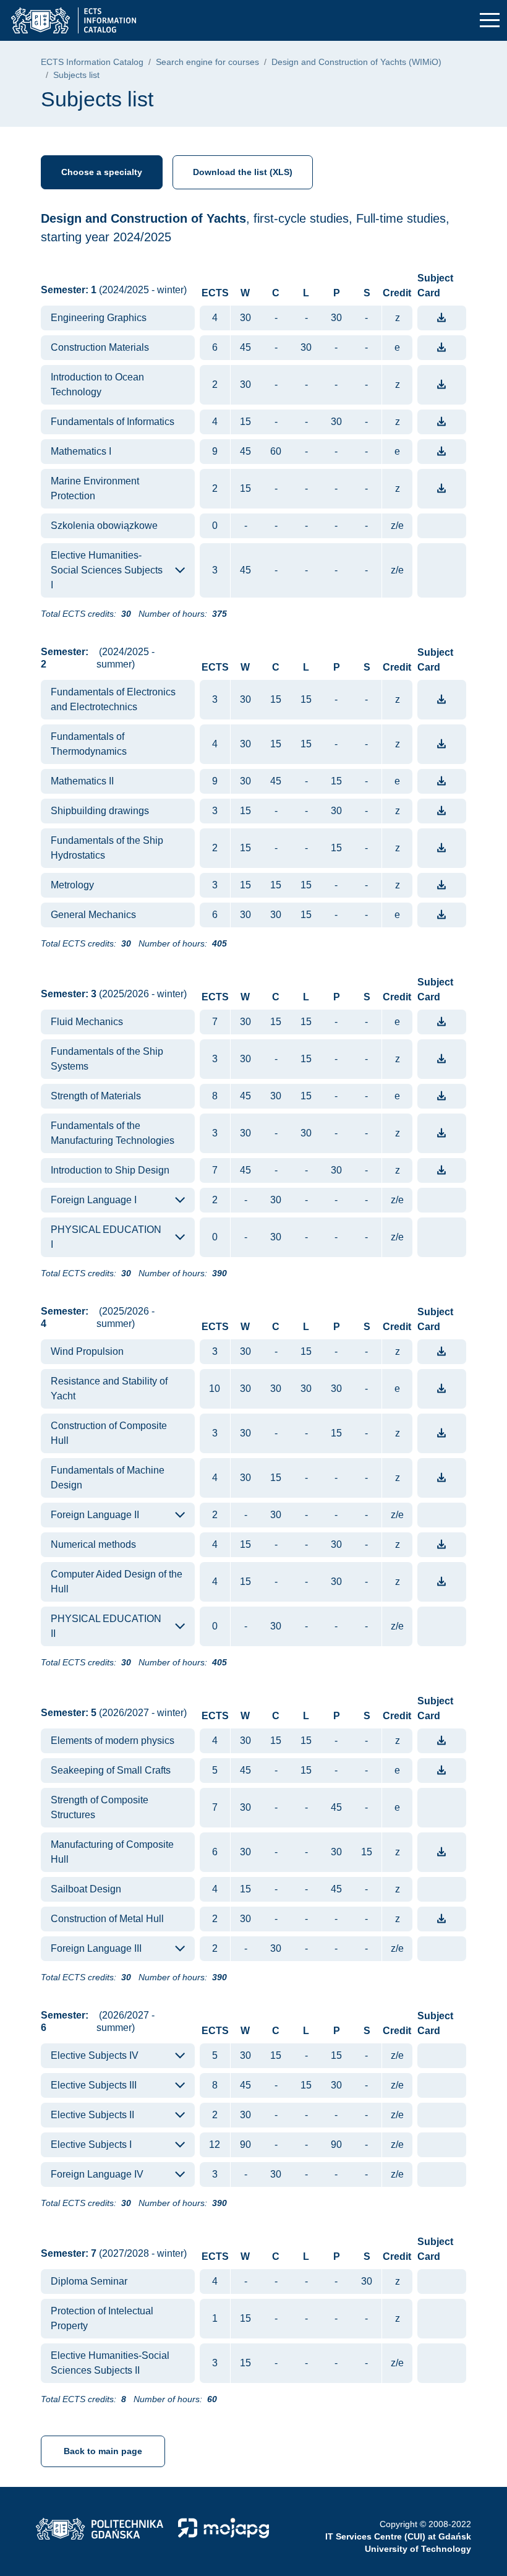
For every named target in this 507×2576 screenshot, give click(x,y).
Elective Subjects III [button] (94, 2085)
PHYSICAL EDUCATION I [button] (106, 1237)
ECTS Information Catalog (92, 62)
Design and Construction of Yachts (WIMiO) (356, 62)
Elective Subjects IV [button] (95, 2055)
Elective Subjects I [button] (91, 2145)
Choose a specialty (102, 172)
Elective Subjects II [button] (92, 2115)
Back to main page (103, 2451)
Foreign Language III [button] (96, 1948)
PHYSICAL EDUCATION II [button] (106, 1626)
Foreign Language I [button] (94, 1200)
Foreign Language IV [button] (97, 2174)
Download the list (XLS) (243, 172)
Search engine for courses (207, 62)
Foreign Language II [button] (95, 1515)
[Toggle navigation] (490, 21)
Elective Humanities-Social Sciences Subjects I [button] (107, 570)
